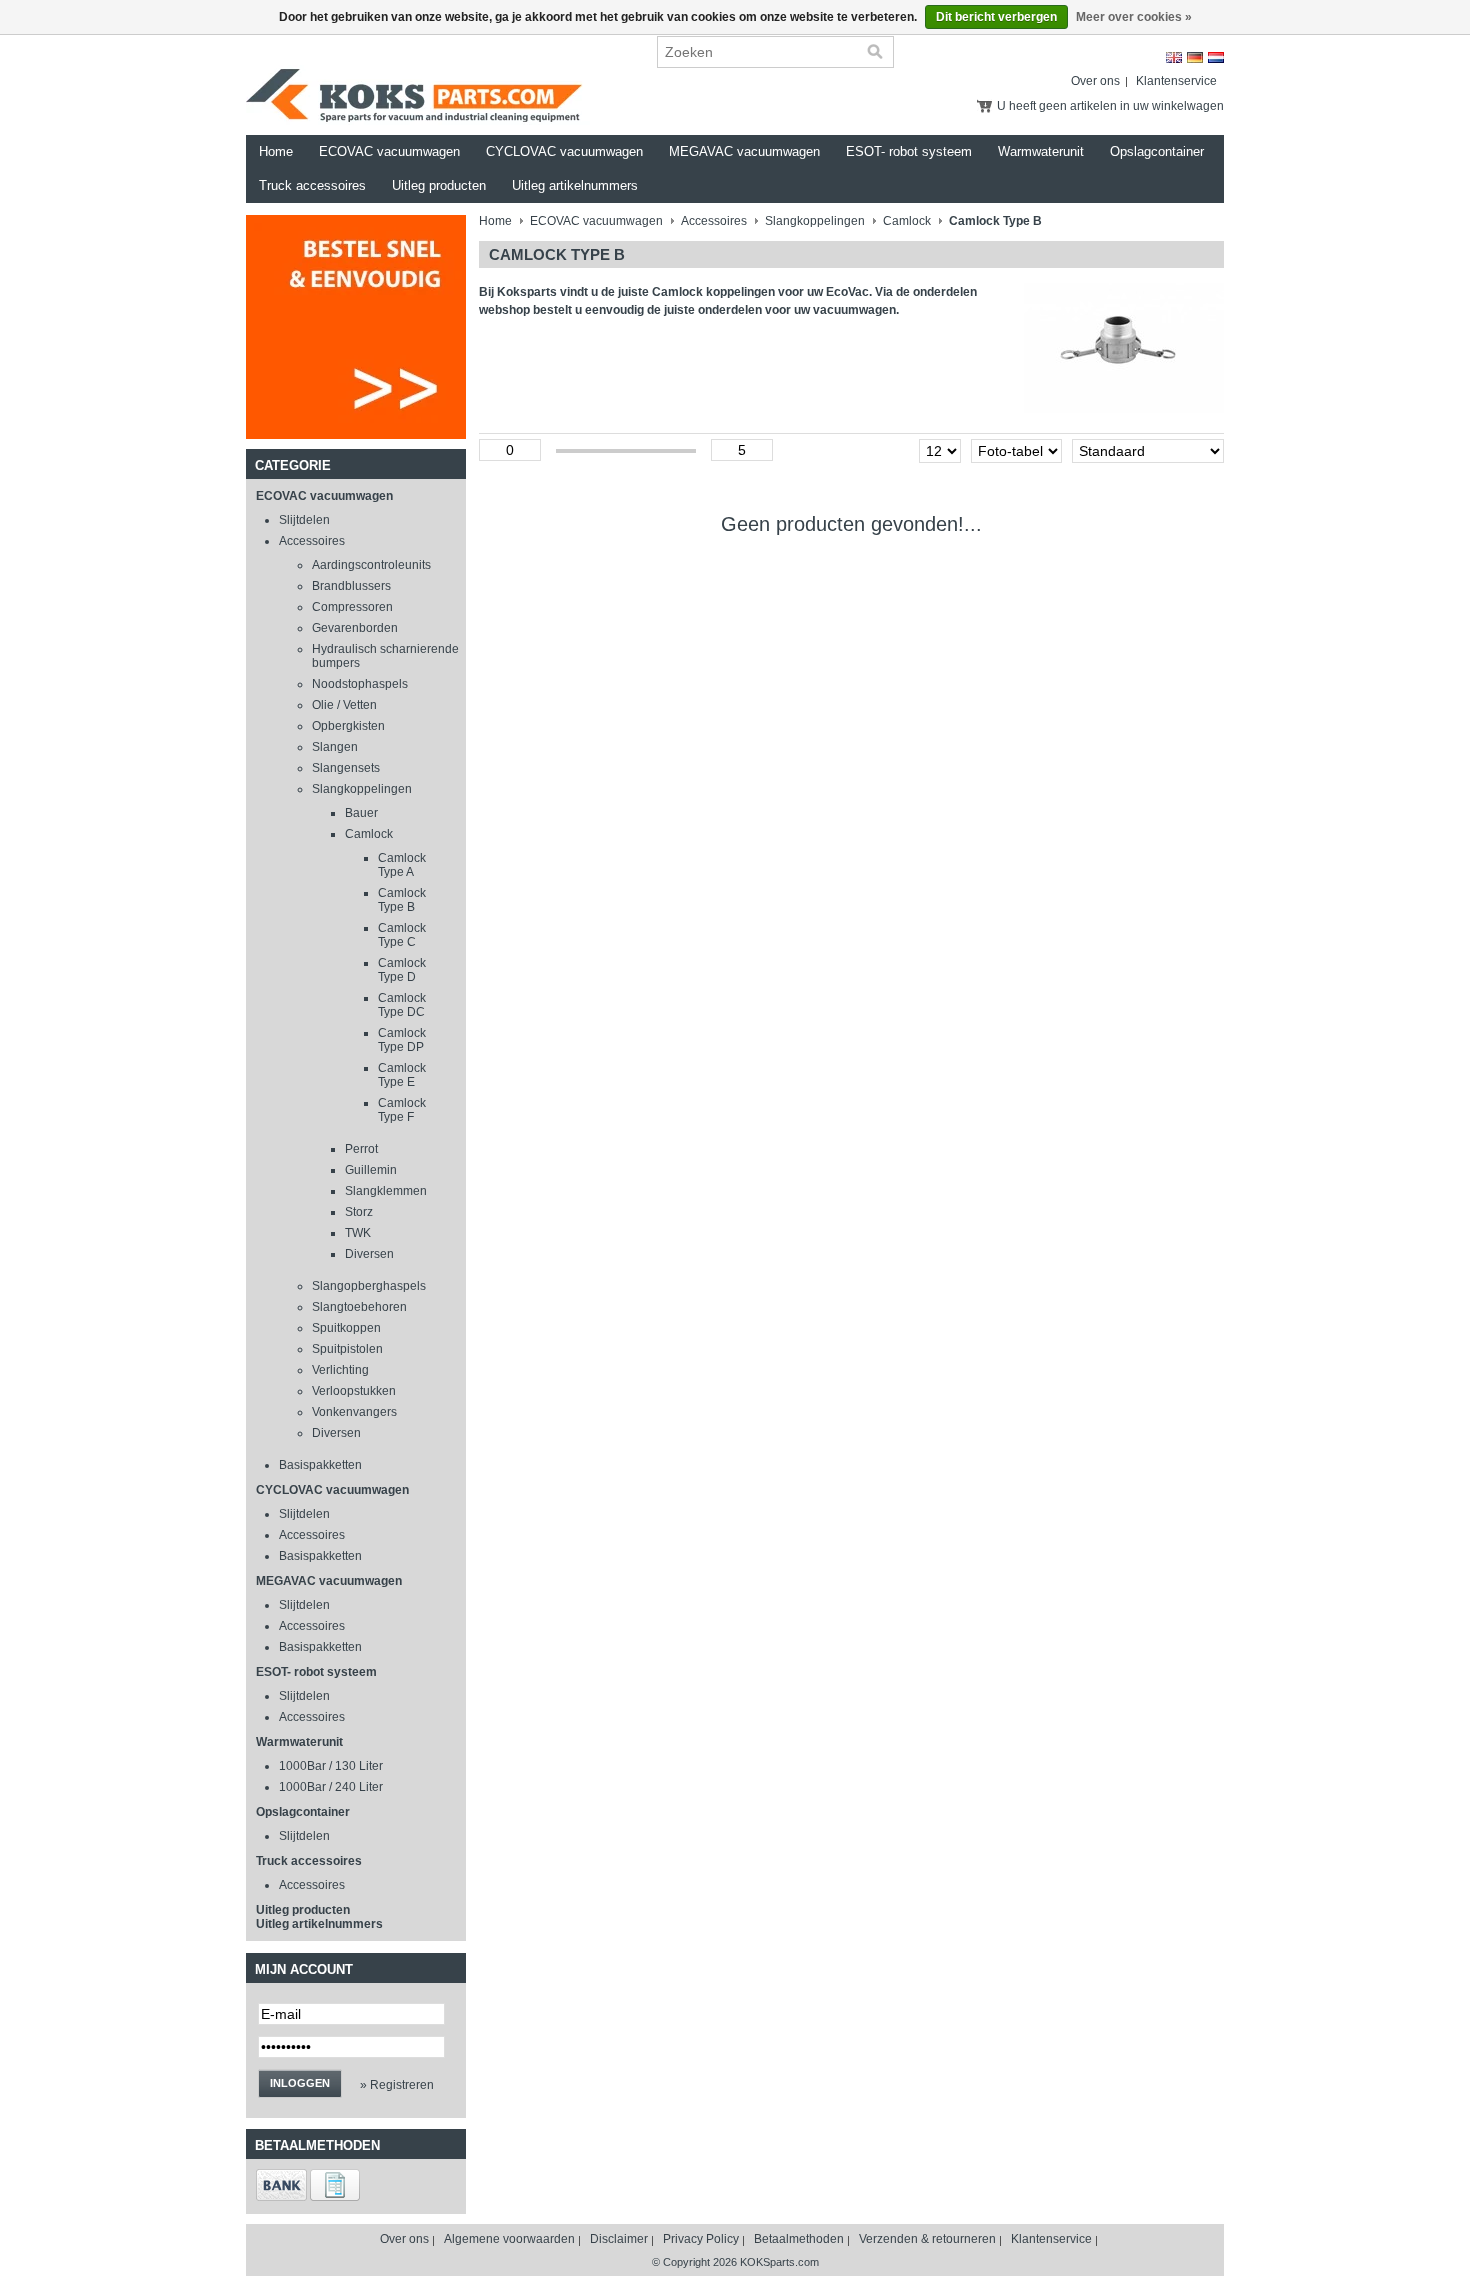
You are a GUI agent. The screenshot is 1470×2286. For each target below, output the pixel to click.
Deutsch (1195, 57)
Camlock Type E (402, 1075)
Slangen (335, 747)
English (1174, 57)
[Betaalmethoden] (281, 2197)
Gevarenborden (355, 628)
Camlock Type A (402, 865)
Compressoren (352, 607)
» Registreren (397, 2085)
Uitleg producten (439, 185)
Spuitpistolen (347, 1349)
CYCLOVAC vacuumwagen (564, 151)
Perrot (361, 1149)
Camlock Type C (402, 935)
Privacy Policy (701, 2239)
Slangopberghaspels (369, 1286)
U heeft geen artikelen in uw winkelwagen (1110, 106)
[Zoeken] (875, 52)
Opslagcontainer (1157, 151)
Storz (359, 1212)
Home (276, 151)
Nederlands (1216, 57)
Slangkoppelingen (362, 789)
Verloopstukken (354, 1391)
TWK (358, 1233)
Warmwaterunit (1041, 151)
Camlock (369, 834)
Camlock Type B (402, 900)
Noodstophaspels (360, 684)
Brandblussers (351, 586)
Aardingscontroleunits (371, 565)
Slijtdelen (304, 520)
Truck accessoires (312, 185)
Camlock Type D (402, 970)
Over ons (1095, 81)
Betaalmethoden (799, 2239)
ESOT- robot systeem (909, 151)
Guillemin (371, 1170)
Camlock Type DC (402, 1005)
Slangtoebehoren (359, 1307)
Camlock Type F (402, 1110)
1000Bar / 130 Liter (331, 1766)
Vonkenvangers (354, 1412)
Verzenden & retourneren (927, 2239)
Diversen (369, 1254)
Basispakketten (320, 1465)
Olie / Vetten (344, 705)
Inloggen (300, 2083)
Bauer (361, 813)
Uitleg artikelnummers (575, 185)
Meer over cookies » (1134, 17)
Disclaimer (619, 2239)
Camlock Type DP (402, 1040)
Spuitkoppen (346, 1328)
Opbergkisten (348, 726)
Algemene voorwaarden (509, 2239)
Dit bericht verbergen (996, 17)
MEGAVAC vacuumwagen (744, 151)
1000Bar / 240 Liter (331, 1787)
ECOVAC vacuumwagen (389, 151)
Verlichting (340, 1370)
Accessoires (312, 541)
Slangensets (346, 768)
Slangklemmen (386, 1191)
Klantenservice (1176, 81)
